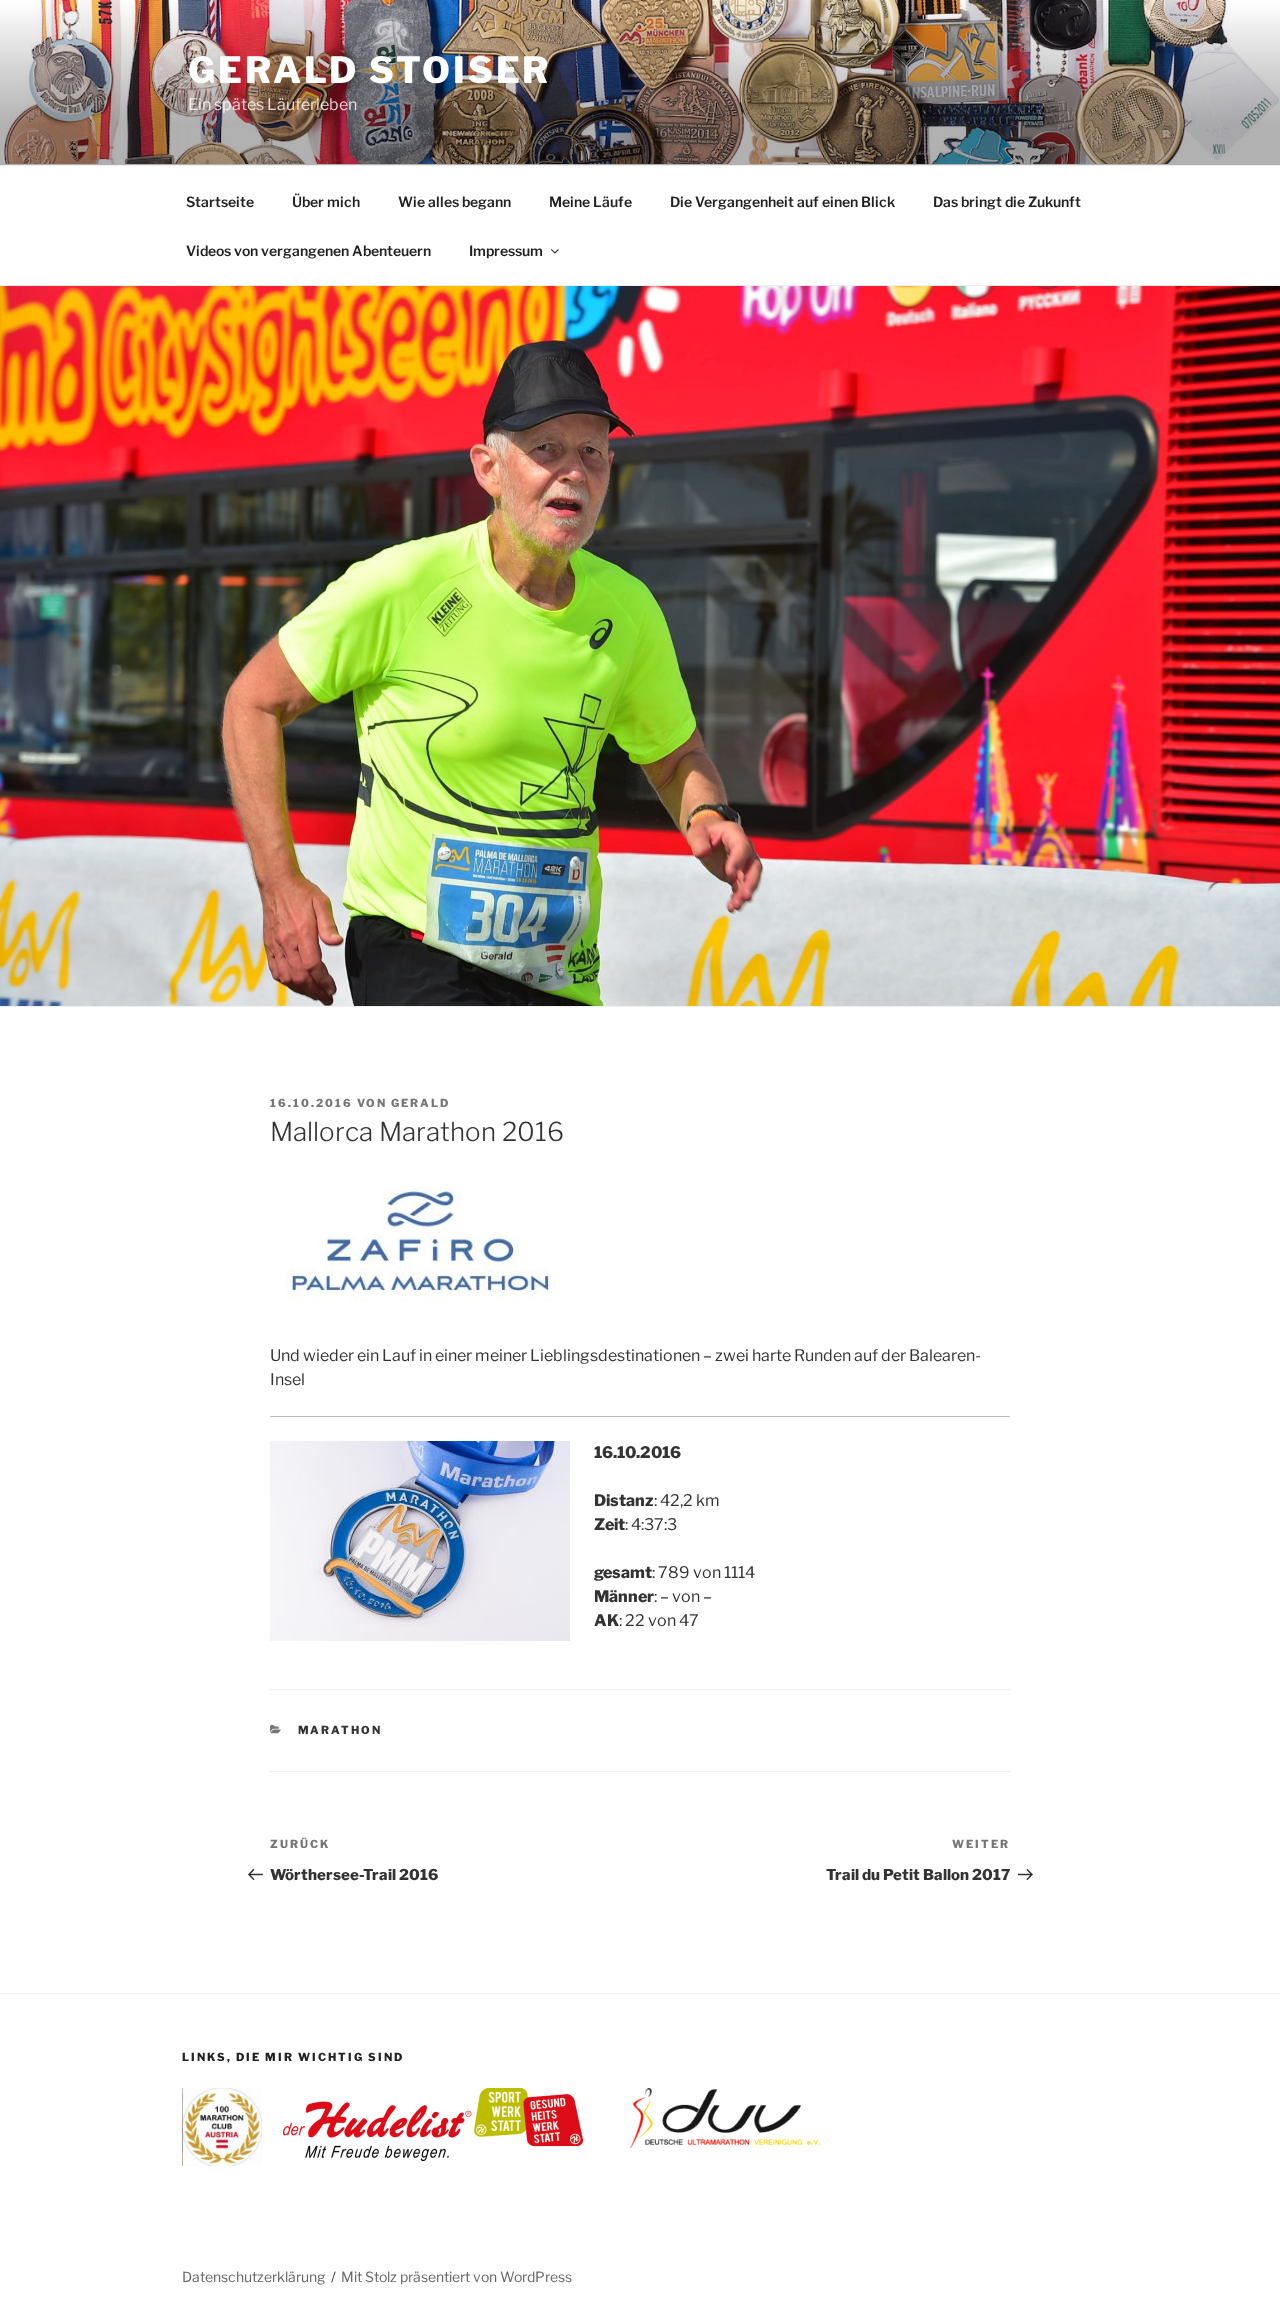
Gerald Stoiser (369, 70)
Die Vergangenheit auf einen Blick (782, 201)
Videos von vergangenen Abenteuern (308, 250)
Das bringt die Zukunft (1007, 201)
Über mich (326, 201)
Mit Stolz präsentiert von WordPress (456, 2276)
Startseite (220, 201)
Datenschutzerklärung (253, 2276)
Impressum (506, 250)
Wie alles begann (454, 201)
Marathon (340, 1730)
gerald (420, 1103)
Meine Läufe (590, 201)
